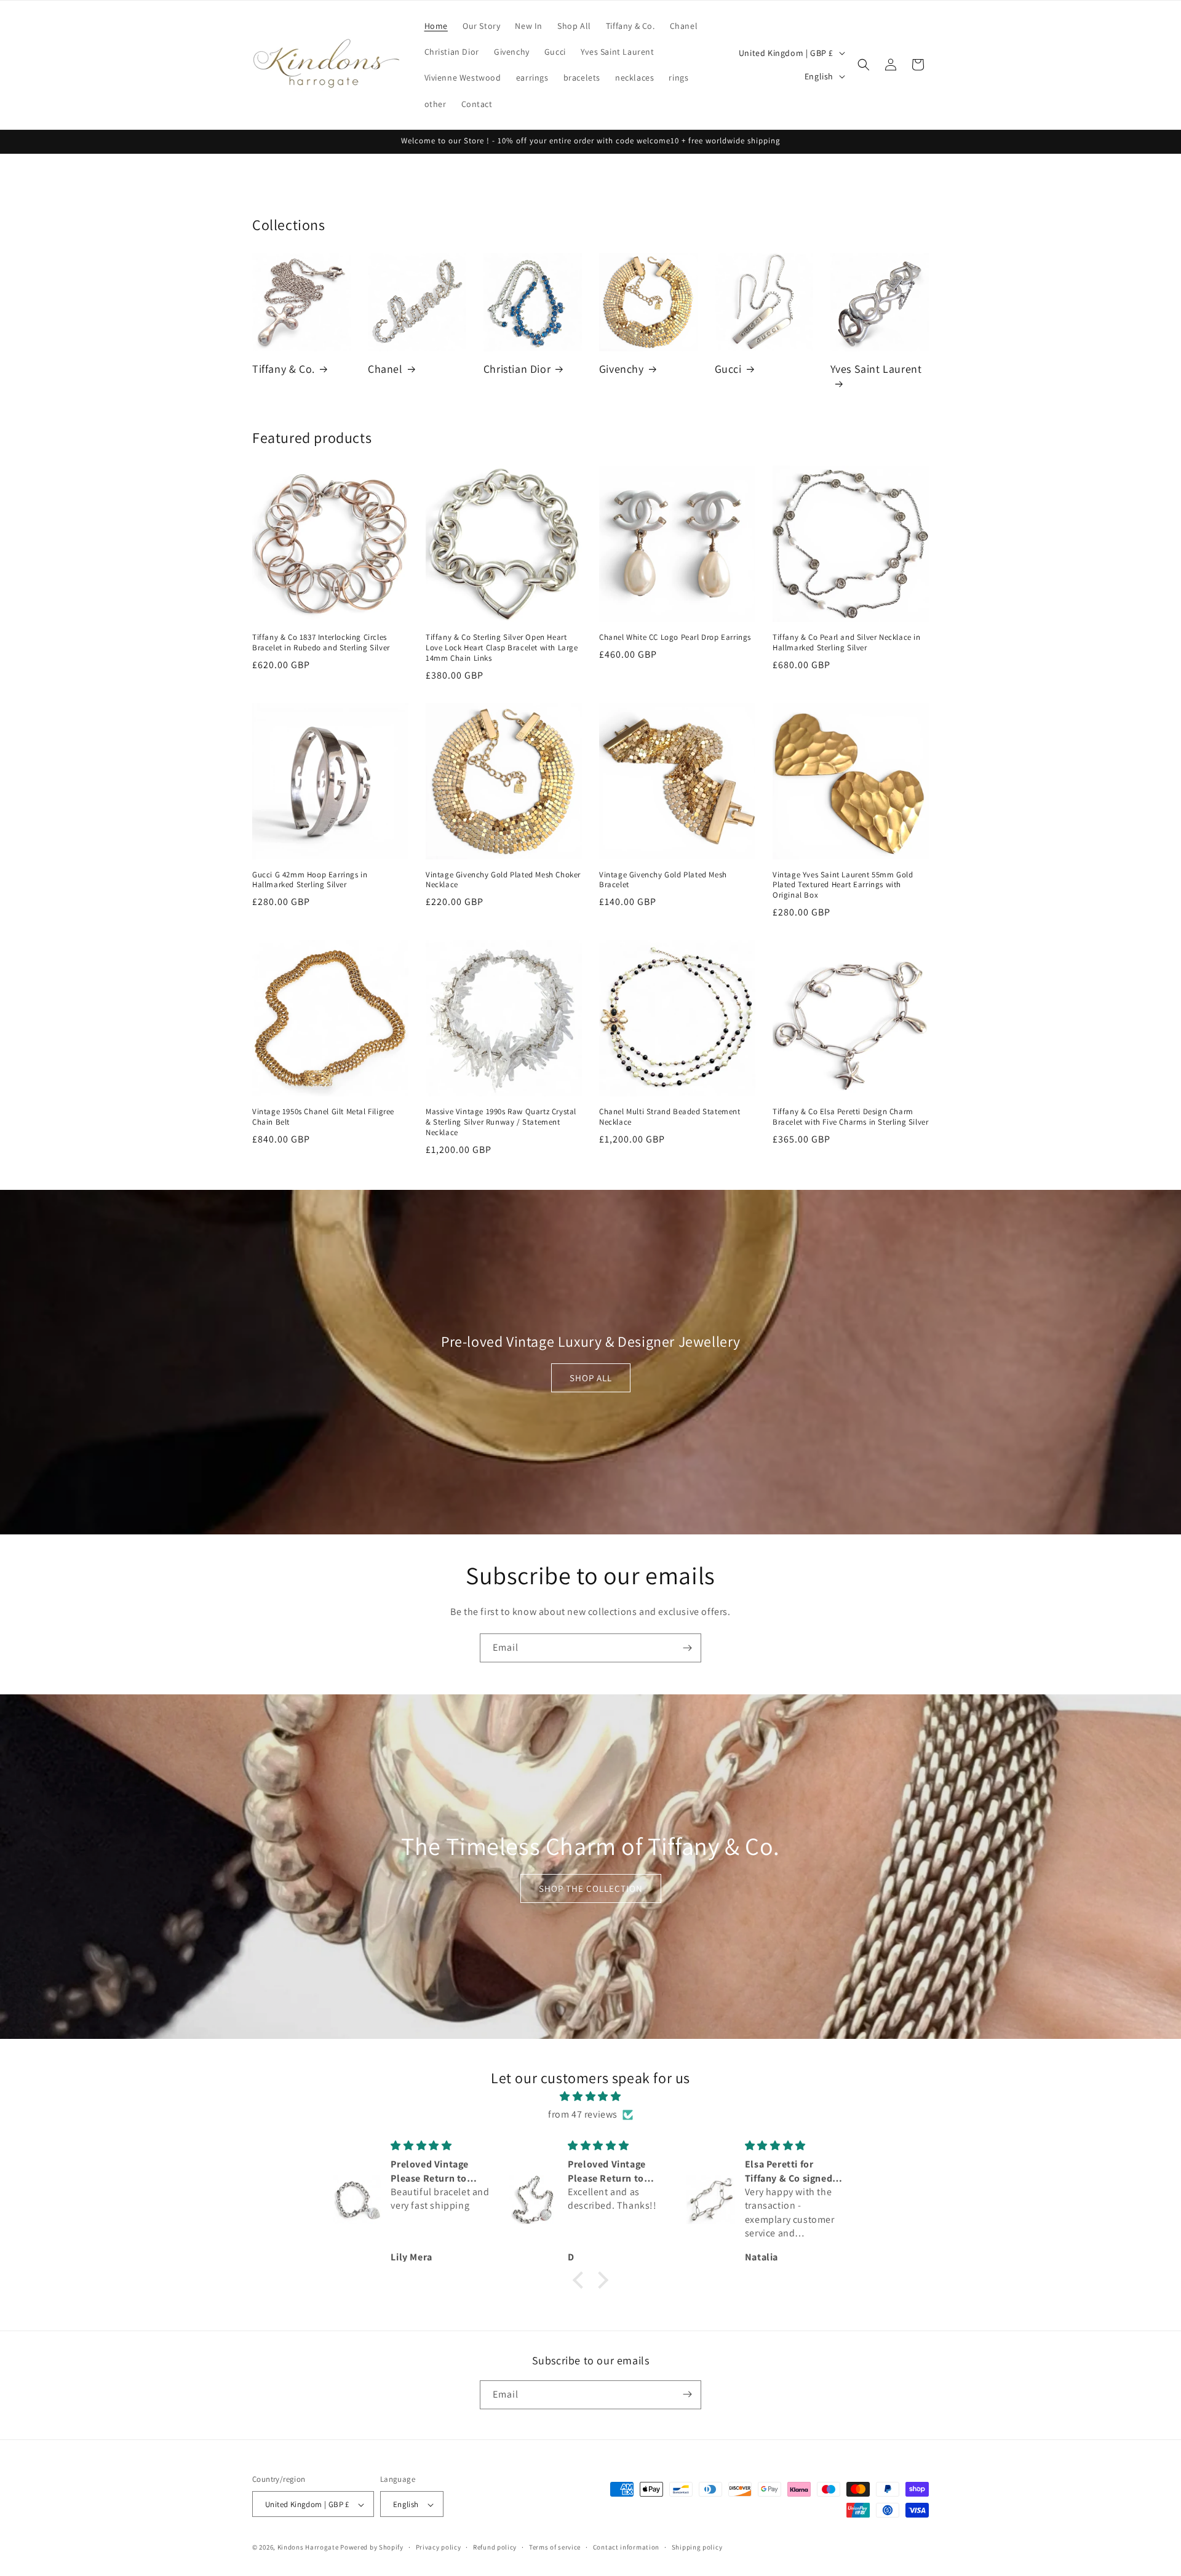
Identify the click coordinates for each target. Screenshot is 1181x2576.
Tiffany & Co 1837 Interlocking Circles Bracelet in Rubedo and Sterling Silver (321, 643)
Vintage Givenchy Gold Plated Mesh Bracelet (663, 880)
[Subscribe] (687, 1648)
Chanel (385, 369)
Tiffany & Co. (284, 369)
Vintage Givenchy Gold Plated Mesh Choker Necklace (503, 880)
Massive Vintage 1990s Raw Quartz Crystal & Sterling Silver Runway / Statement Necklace (501, 1122)
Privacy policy (439, 2547)
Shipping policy (697, 2547)
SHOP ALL (591, 1378)
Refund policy (495, 2547)
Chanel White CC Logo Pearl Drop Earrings (675, 637)
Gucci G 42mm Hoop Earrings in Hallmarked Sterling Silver (310, 880)
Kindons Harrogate (308, 2548)
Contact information (626, 2547)
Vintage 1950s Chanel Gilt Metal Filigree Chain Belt (323, 1117)
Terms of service (555, 2547)
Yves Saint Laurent (876, 369)
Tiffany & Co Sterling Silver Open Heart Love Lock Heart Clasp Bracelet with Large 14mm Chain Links (502, 648)
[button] (864, 65)
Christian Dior (517, 369)
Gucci (728, 369)
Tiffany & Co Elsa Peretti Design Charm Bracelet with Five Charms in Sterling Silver (850, 1117)
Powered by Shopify (372, 2548)
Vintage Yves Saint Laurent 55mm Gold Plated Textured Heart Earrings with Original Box (843, 885)
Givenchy (622, 369)
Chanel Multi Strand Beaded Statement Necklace (670, 1117)
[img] (590, 2097)
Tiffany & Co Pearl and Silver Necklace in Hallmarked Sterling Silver (847, 643)
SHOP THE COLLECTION (591, 1888)
